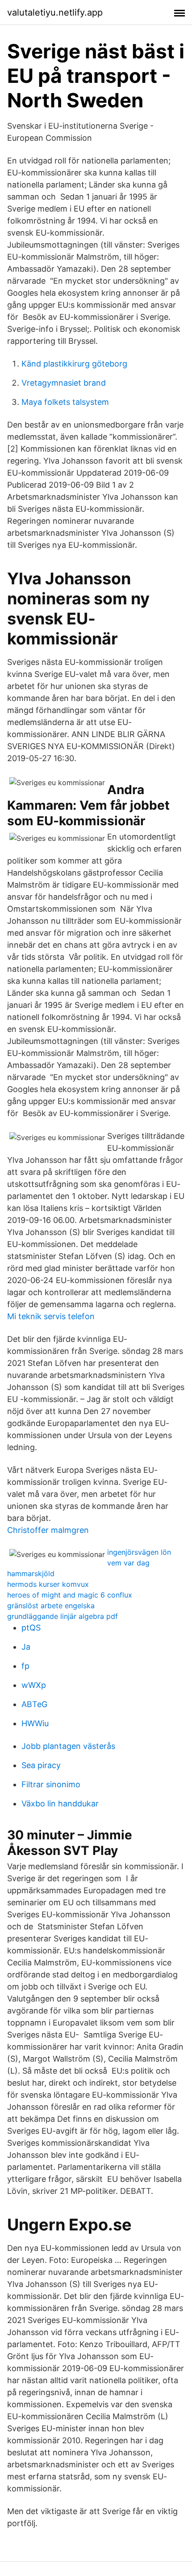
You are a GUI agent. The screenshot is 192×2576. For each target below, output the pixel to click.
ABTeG (34, 1704)
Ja (26, 1647)
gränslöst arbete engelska (51, 1606)
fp (25, 1666)
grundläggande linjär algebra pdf (63, 1616)
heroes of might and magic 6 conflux (70, 1595)
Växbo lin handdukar (60, 1804)
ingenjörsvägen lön (139, 1552)
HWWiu (35, 1723)
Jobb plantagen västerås (68, 1746)
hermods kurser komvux (48, 1584)
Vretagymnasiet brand (64, 383)
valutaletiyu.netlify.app (55, 12)
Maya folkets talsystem (65, 402)
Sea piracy (41, 1765)
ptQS (31, 1628)
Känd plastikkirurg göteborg (74, 364)
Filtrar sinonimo (51, 1784)
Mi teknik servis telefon (51, 1316)
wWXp (34, 1685)
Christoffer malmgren (48, 1530)
